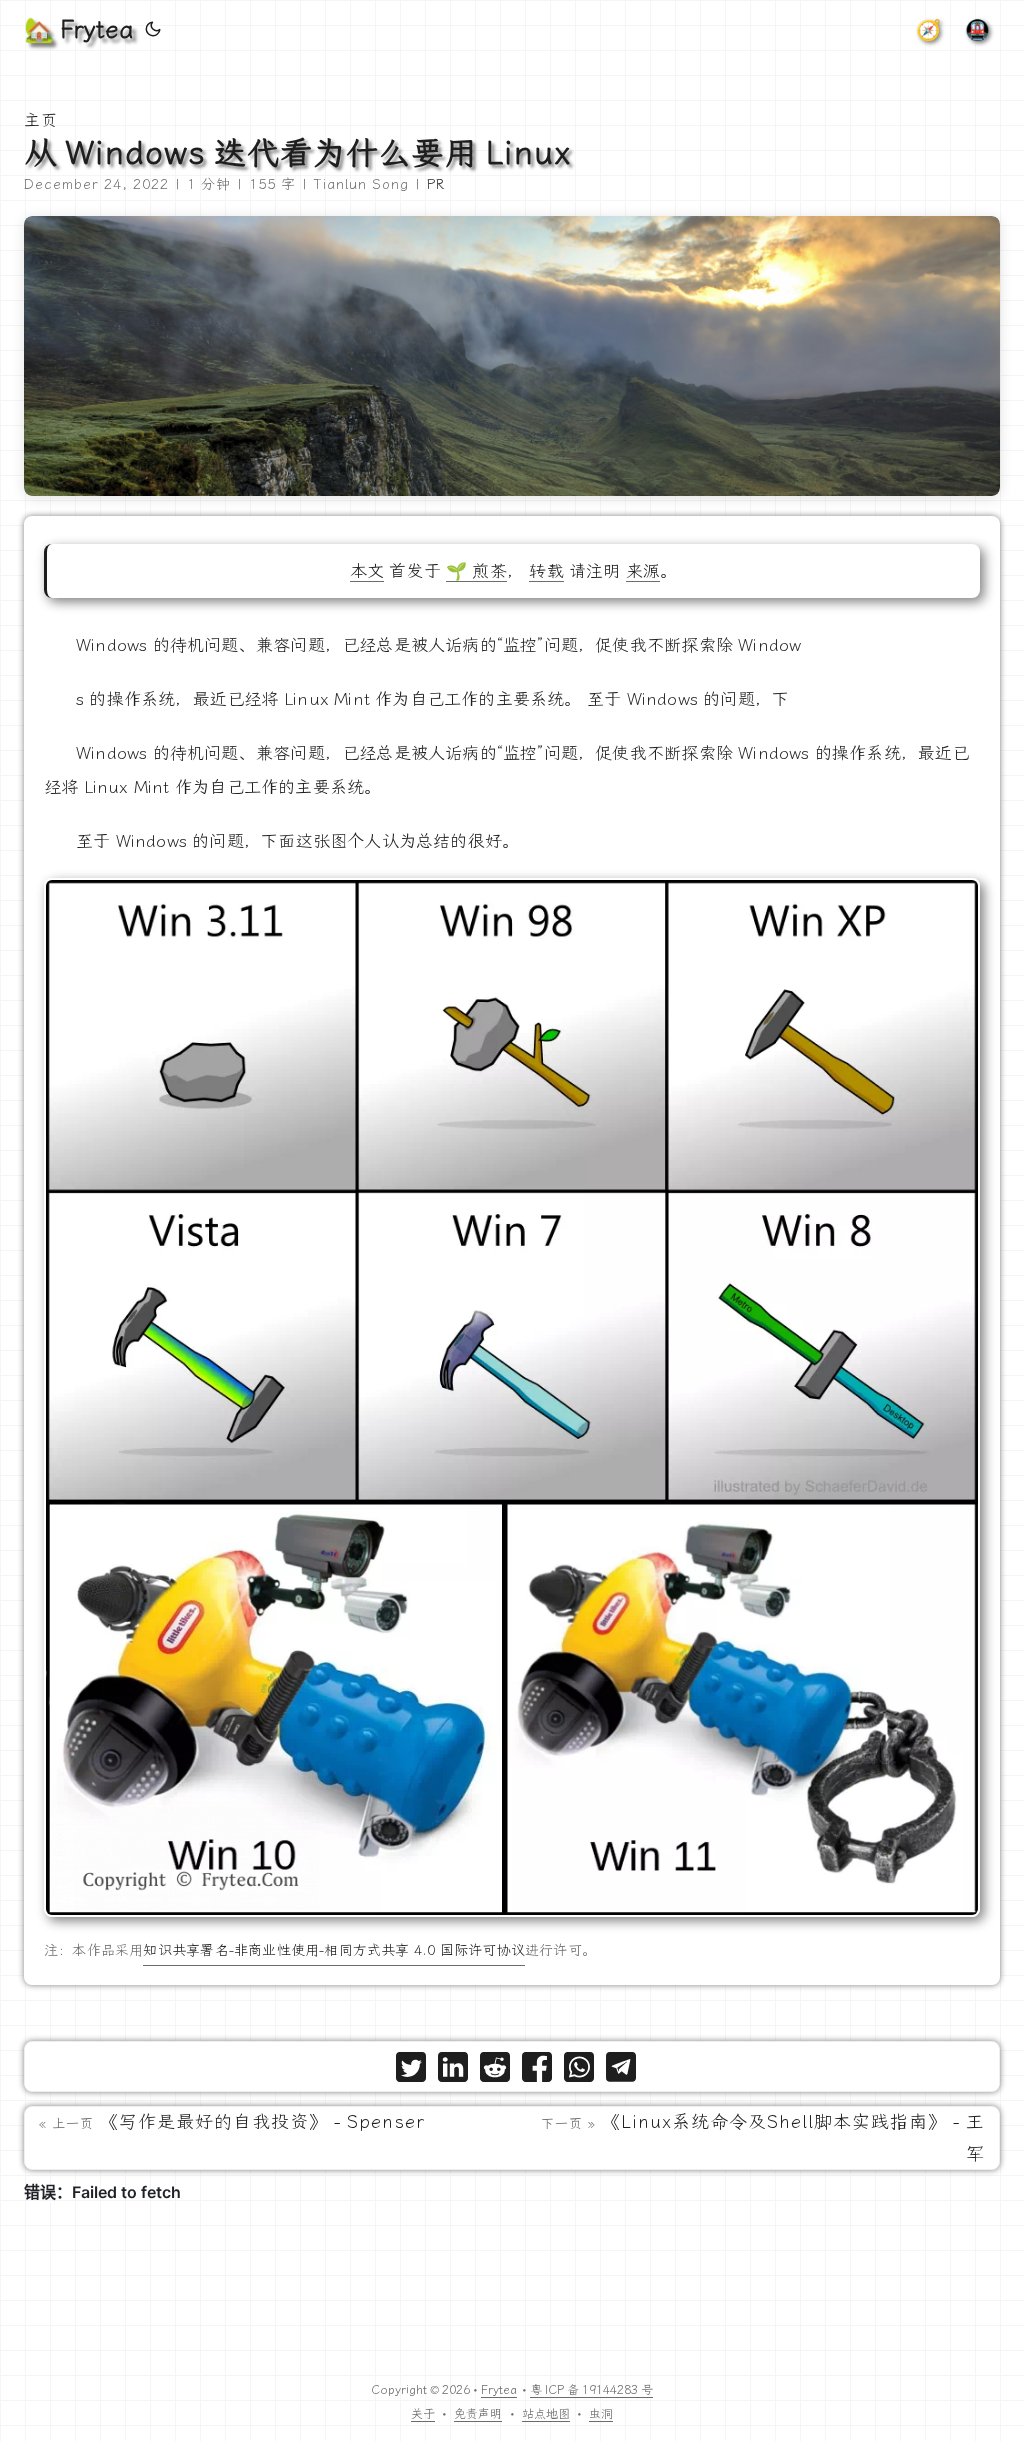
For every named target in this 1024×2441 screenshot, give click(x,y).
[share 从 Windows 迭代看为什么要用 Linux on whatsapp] (579, 2071)
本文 (367, 571)
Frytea (499, 2390)
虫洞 (601, 2414)
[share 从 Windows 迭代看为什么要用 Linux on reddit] (495, 2071)
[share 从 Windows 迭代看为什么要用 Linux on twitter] (411, 2071)
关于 (423, 2414)
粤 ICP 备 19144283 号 (591, 2390)
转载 (546, 571)
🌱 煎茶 (476, 571)
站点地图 (546, 2414)
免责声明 (478, 2414)
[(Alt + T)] (153, 30)
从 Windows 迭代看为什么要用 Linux (297, 153)
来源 (643, 571)
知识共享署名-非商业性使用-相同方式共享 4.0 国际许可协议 (333, 1950)
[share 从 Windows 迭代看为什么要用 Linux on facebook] (537, 2071)
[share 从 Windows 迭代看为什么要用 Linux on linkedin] (453, 2071)
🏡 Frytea (78, 30)
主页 (41, 120)
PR (436, 184)
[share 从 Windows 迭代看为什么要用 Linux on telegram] (621, 2071)
